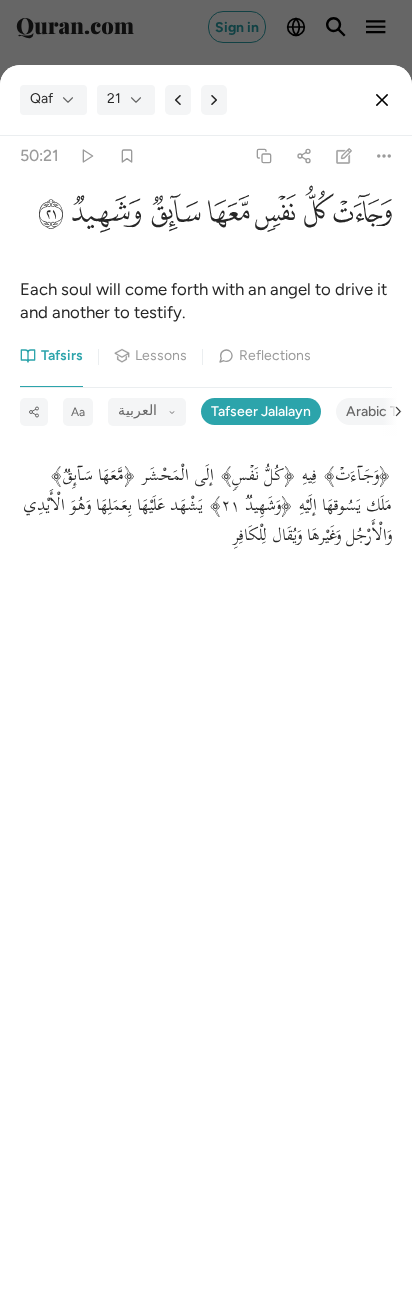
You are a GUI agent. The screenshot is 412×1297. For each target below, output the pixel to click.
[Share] (303, 155)
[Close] (382, 100)
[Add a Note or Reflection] (344, 155)
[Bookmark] (126, 155)
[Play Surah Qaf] (86, 155)
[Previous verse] (178, 100)
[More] (384, 155)
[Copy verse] (263, 155)
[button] (363, 217)
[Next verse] (214, 100)
